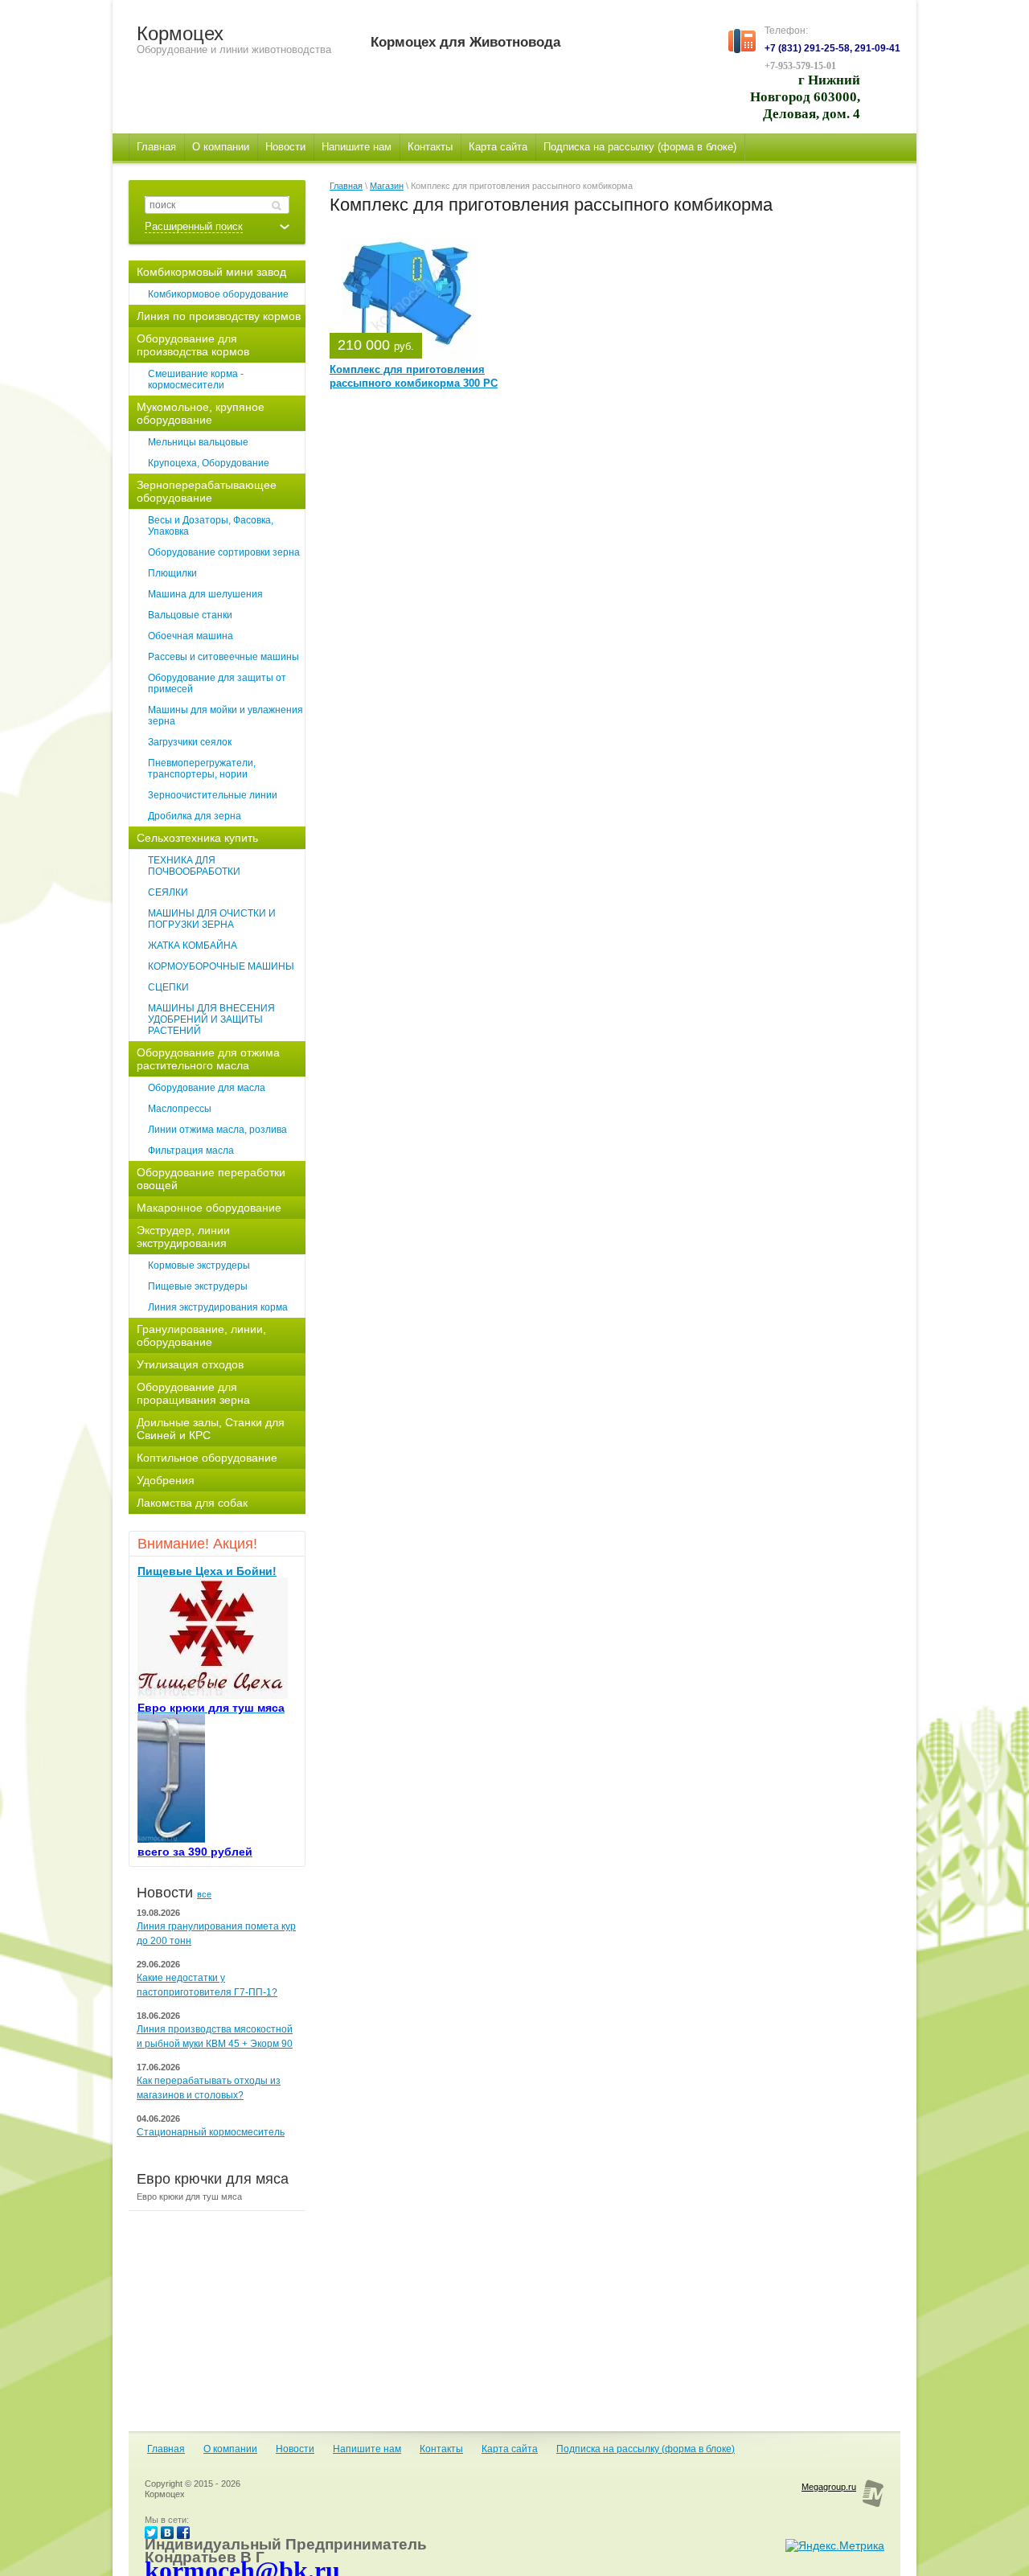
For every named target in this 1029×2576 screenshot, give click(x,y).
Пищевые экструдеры (198, 1286)
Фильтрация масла (191, 1151)
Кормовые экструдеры (199, 1265)
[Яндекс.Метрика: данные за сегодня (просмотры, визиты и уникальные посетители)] (835, 2545)
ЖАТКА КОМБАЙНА (193, 945)
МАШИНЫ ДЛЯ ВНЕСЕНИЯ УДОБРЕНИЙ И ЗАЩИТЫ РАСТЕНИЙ (211, 1019)
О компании (230, 2449)
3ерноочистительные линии (213, 795)
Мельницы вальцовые (198, 442)
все (204, 1894)
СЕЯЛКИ (168, 892)
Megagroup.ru (829, 2487)
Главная (346, 186)
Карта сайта (510, 2449)
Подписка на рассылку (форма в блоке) (646, 2449)
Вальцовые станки (190, 615)
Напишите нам (367, 2449)
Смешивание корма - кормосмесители (196, 379)
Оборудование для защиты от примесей (217, 683)
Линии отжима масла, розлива (217, 1130)
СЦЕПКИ (168, 987)
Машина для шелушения (205, 594)
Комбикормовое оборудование (218, 294)
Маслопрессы (180, 1109)
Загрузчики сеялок (190, 742)
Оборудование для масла (207, 1088)
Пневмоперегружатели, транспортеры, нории (202, 769)
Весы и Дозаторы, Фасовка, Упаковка (211, 526)
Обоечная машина (191, 636)
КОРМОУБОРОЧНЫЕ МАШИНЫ (221, 966)
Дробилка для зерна (195, 816)
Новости (295, 2449)
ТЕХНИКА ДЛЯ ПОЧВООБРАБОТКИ (194, 866)
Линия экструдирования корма (218, 1307)
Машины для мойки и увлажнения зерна (225, 716)
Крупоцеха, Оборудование (209, 463)
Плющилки (172, 573)
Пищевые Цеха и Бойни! (207, 1571)
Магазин (387, 186)
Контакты (441, 2449)
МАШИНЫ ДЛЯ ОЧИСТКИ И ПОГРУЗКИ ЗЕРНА (212, 919)
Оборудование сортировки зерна (224, 552)
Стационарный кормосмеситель (211, 2132)
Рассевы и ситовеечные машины (223, 657)
